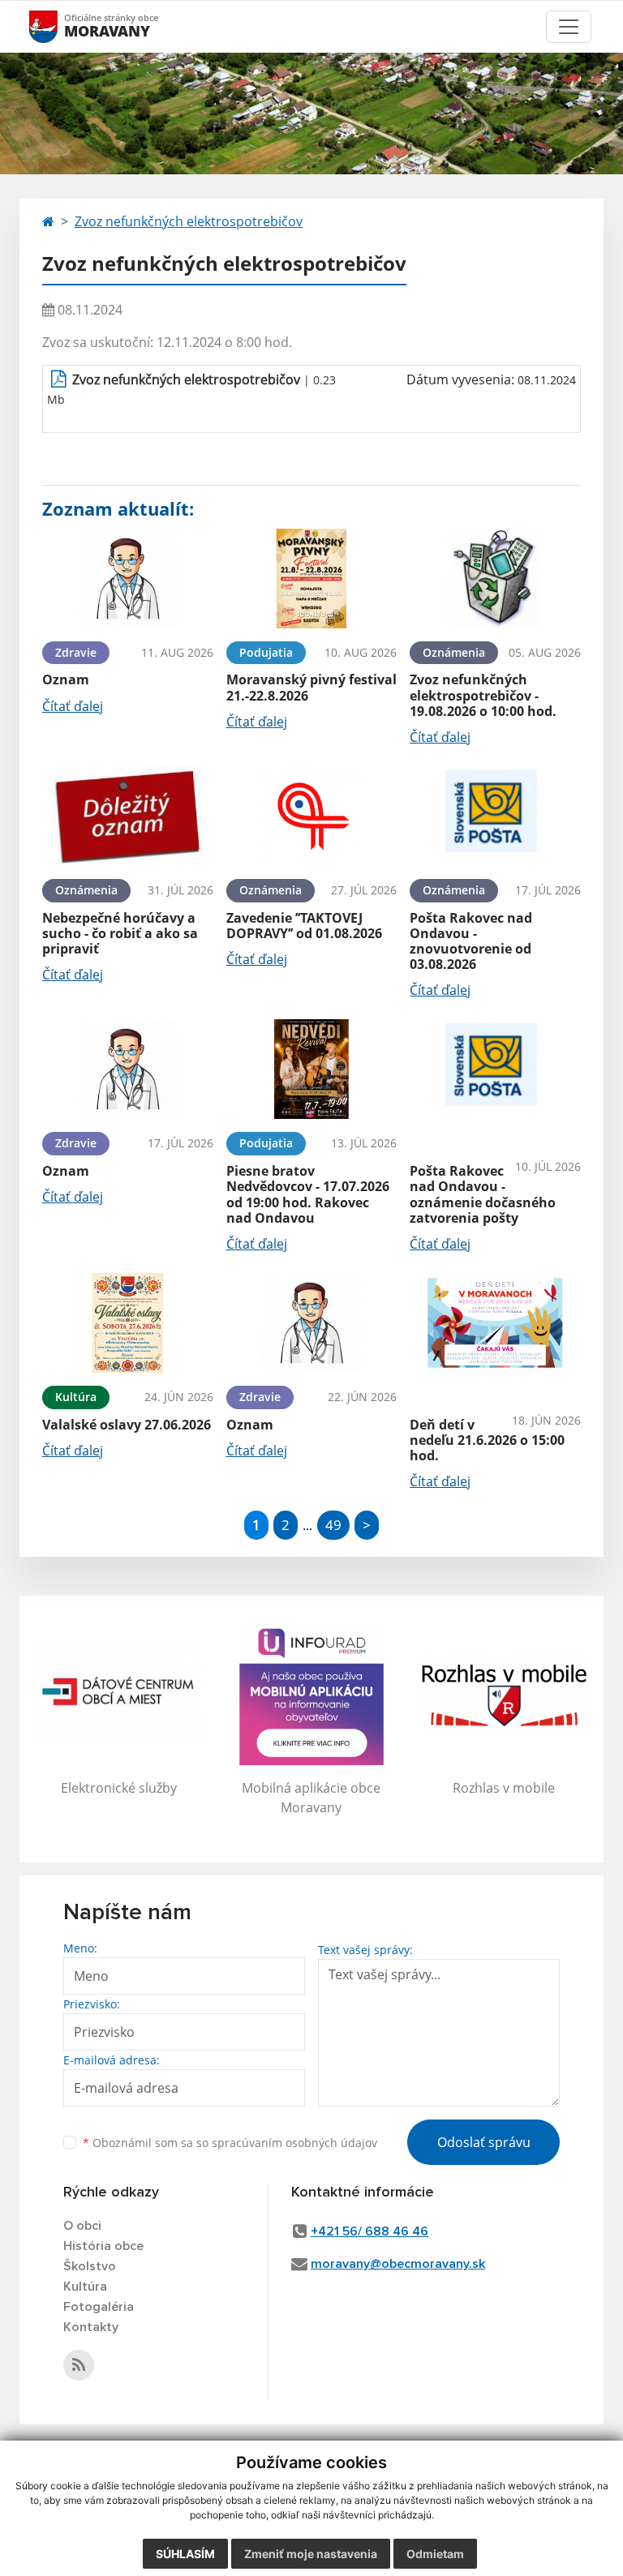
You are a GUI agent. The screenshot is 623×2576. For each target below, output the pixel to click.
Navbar (59, 26)
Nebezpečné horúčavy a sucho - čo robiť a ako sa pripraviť (120, 933)
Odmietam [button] (435, 2554)
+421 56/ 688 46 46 (370, 2231)
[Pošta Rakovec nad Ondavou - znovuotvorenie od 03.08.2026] (495, 816)
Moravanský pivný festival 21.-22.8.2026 (311, 687)
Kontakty (91, 2327)
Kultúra (85, 2287)
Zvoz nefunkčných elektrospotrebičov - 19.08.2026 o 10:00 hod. (483, 695)
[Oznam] (128, 579)
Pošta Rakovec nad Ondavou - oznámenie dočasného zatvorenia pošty (483, 1194)
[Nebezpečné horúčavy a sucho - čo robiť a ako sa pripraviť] (128, 816)
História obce (103, 2246)
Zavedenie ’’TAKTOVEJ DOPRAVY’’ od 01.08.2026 (304, 926)
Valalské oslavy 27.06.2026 (127, 1425)
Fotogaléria (99, 2307)
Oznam (66, 679)
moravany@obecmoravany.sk (398, 2264)
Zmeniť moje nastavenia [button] (311, 2554)
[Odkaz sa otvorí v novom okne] (79, 2365)
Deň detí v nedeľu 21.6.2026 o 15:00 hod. (487, 1440)
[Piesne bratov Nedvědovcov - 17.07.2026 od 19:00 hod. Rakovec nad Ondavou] (312, 1069)
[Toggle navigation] (569, 27)
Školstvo (90, 2266)
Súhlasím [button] (185, 2554)
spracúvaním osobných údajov (294, 2143)
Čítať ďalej (73, 706)
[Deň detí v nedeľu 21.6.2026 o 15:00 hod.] (495, 1323)
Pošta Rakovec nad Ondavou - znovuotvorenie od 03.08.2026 (471, 941)
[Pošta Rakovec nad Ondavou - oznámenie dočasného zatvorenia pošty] (495, 1069)
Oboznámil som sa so (230, 2143)
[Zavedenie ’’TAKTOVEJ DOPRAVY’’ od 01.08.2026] (312, 816)
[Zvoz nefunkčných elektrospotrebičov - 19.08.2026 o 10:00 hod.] (495, 579)
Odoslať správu (484, 2142)
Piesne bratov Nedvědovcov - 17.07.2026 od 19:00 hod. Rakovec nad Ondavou (308, 1194)
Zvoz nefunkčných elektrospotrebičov (189, 221)
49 (333, 1525)
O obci (82, 2226)
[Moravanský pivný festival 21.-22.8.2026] (312, 579)
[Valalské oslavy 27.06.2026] (128, 1323)
